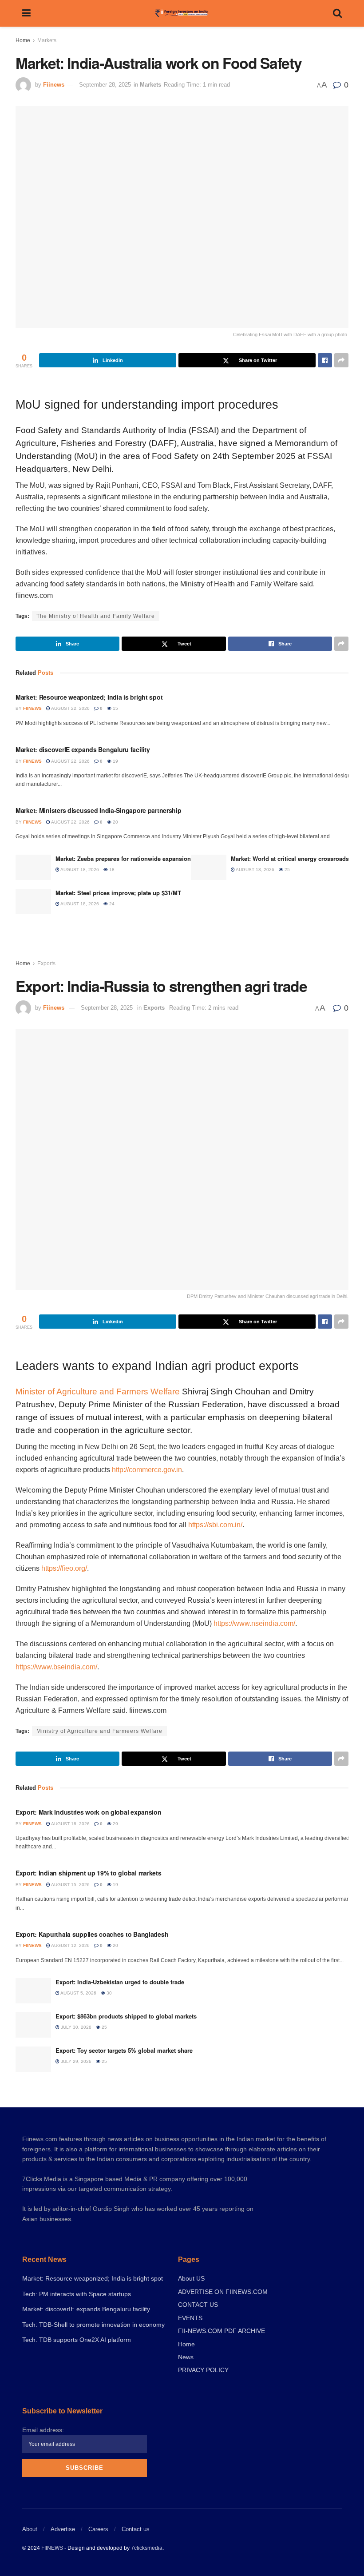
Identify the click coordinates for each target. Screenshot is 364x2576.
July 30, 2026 (75, 2027)
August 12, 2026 (70, 1945)
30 (109, 1993)
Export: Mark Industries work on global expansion (89, 1812)
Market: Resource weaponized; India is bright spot (89, 697)
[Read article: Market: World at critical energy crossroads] (209, 867)
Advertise (63, 2529)
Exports (46, 964)
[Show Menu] (26, 13)
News (186, 2357)
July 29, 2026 (75, 2061)
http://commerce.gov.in (147, 1470)
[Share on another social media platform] (341, 360)
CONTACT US (198, 2305)
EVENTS (190, 2318)
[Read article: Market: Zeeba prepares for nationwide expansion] (33, 867)
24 (111, 904)
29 (115, 1824)
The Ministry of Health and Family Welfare (96, 616)
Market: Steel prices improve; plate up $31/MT (118, 893)
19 (115, 761)
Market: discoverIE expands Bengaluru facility (83, 749)
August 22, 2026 (70, 708)
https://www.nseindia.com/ (254, 1623)
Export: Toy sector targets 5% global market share (124, 2050)
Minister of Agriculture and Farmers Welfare (98, 1392)
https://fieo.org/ (64, 1568)
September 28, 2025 (105, 85)
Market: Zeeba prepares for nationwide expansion (123, 858)
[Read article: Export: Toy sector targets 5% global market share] (33, 2059)
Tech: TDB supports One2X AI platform (77, 2340)
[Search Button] (337, 13)
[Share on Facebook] (325, 360)
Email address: (43, 2430)
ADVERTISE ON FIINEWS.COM (223, 2292)
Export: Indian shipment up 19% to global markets (89, 1873)
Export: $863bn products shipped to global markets (126, 2016)
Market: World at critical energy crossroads (290, 858)
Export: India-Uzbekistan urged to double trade (120, 1982)
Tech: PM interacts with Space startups (77, 2294)
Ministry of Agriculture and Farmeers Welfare (99, 1731)
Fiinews (54, 85)
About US (191, 2278)
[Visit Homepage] (182, 13)
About (30, 2529)
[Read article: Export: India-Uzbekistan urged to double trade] (33, 1991)
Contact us (136, 2529)
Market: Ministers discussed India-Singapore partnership (99, 810)
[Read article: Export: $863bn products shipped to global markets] (33, 2025)
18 (111, 870)
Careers (98, 2529)
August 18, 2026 (79, 870)
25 (287, 870)
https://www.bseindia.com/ (56, 1667)
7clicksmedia (147, 2548)
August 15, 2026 (70, 1885)
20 (115, 822)
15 (115, 708)
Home (23, 40)
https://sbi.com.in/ (215, 1525)
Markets (47, 40)
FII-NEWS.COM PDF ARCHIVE (222, 2331)
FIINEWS (52, 2548)
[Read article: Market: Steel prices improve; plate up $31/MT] (33, 902)
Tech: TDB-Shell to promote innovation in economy (93, 2325)
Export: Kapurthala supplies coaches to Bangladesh (92, 1934)
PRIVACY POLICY (203, 2370)
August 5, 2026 (78, 1993)
